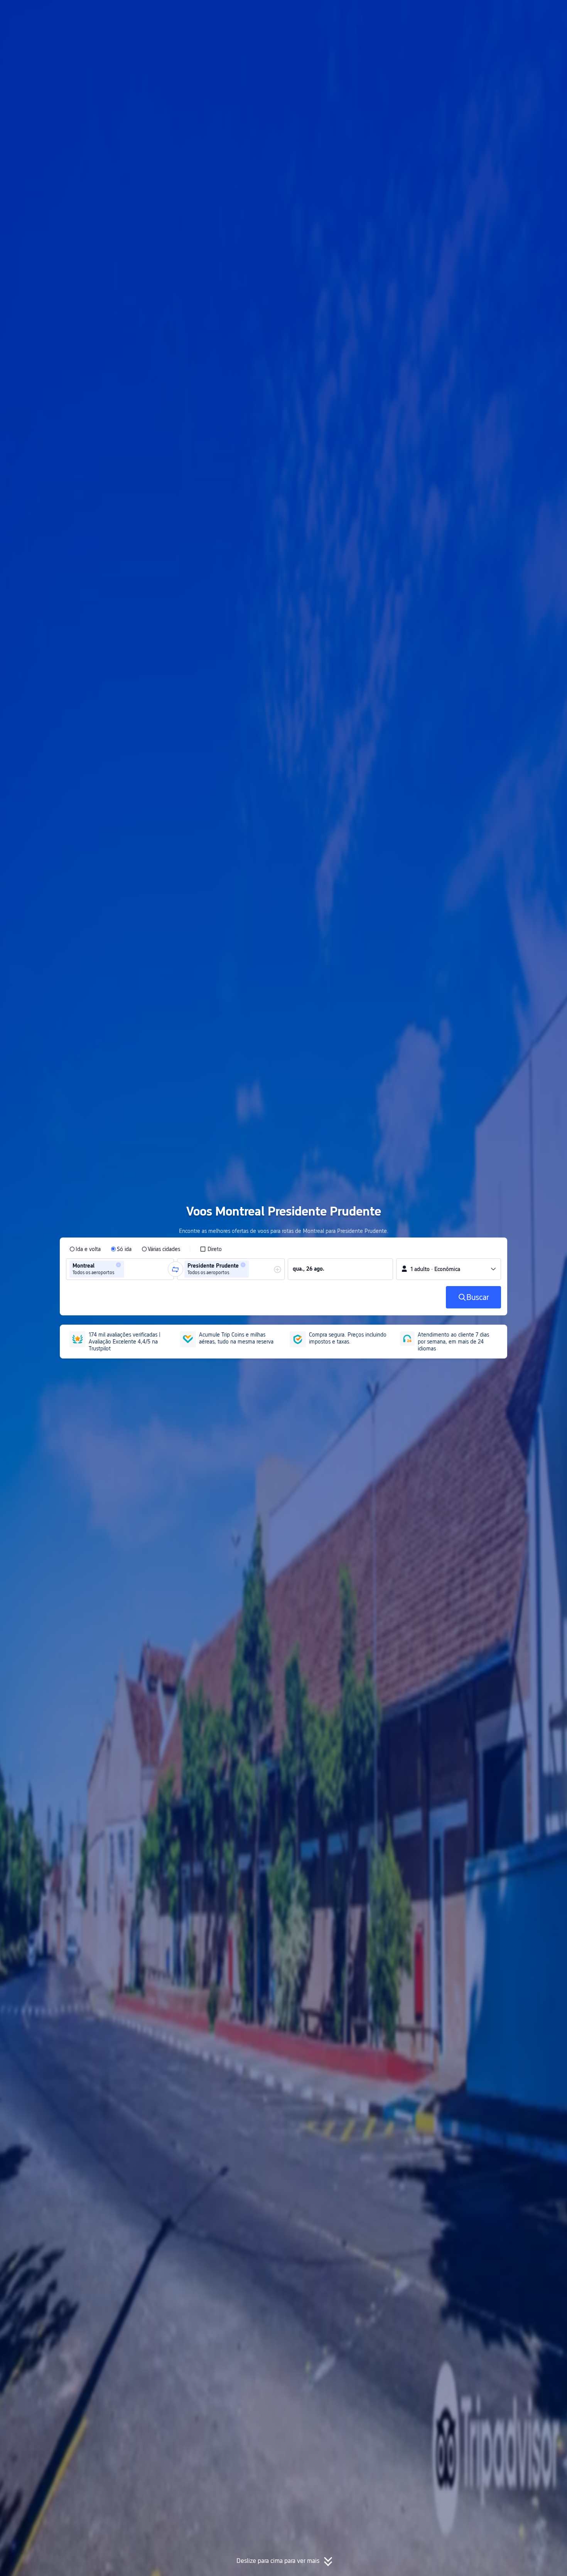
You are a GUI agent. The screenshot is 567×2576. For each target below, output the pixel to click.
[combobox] (128, 1269)
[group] (120, 1269)
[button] (494, 13)
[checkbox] (211, 1249)
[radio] (85, 1249)
